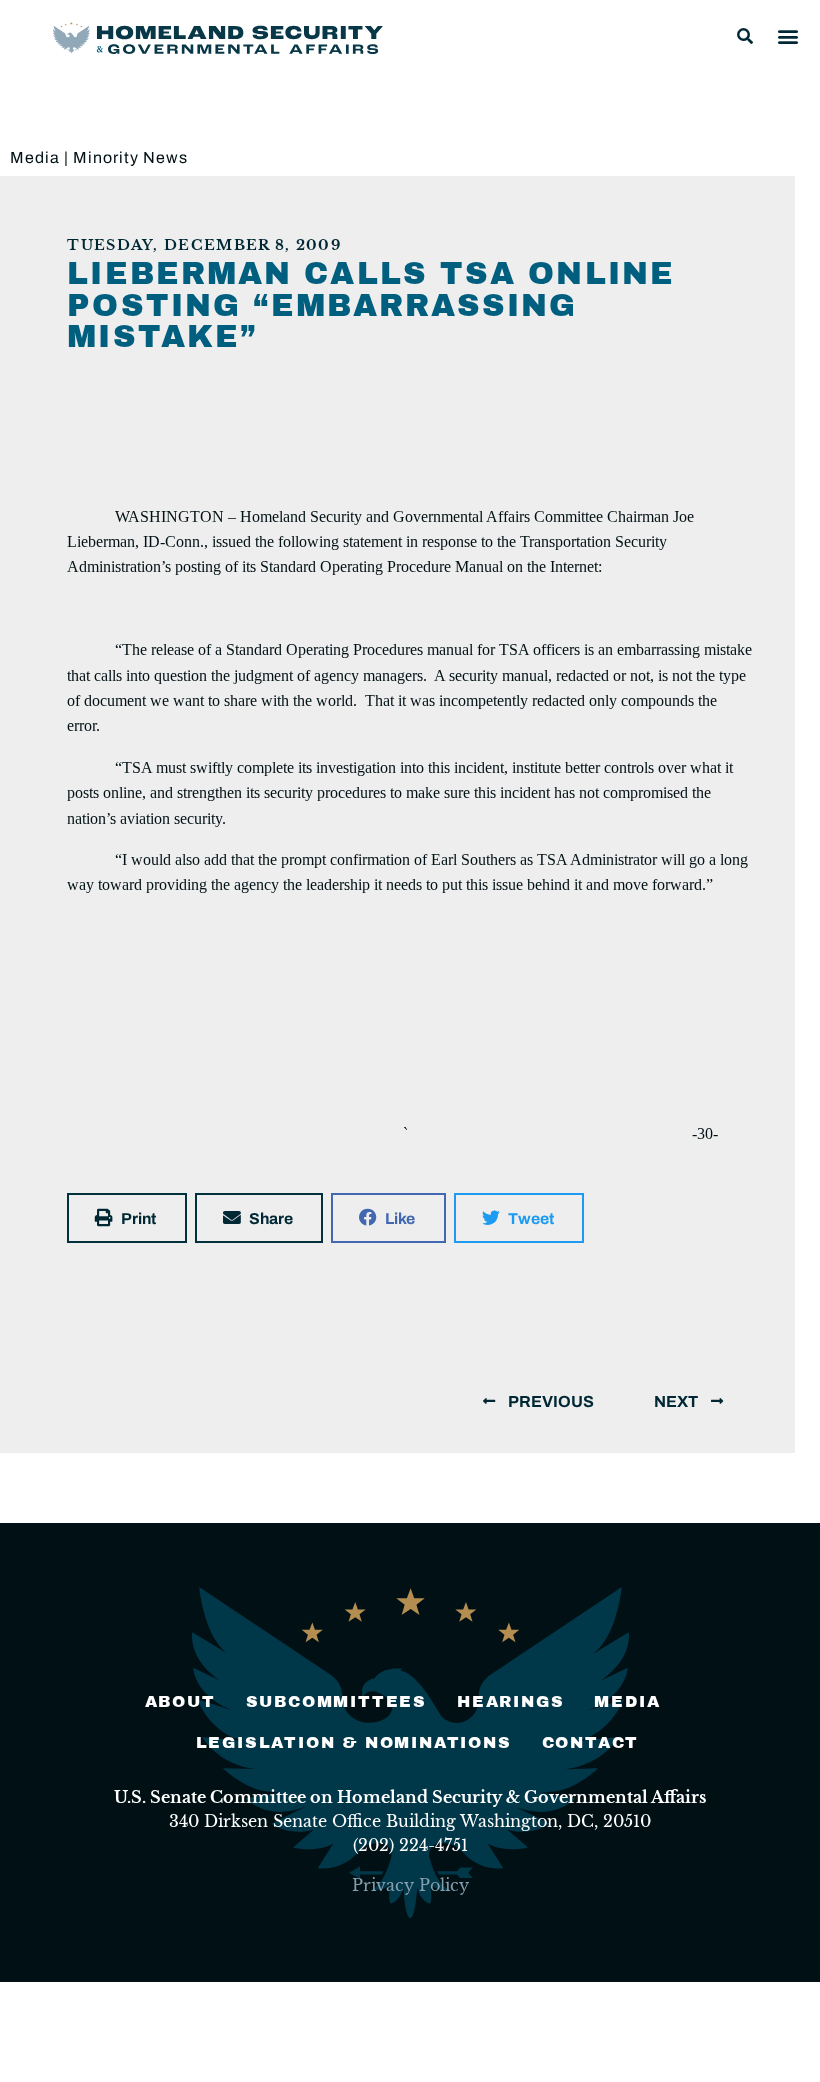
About (180, 1701)
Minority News (130, 157)
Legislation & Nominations (354, 1742)
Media (35, 157)
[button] (745, 36)
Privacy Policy (410, 1885)
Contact (591, 1742)
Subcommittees (336, 1701)
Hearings (510, 1701)
